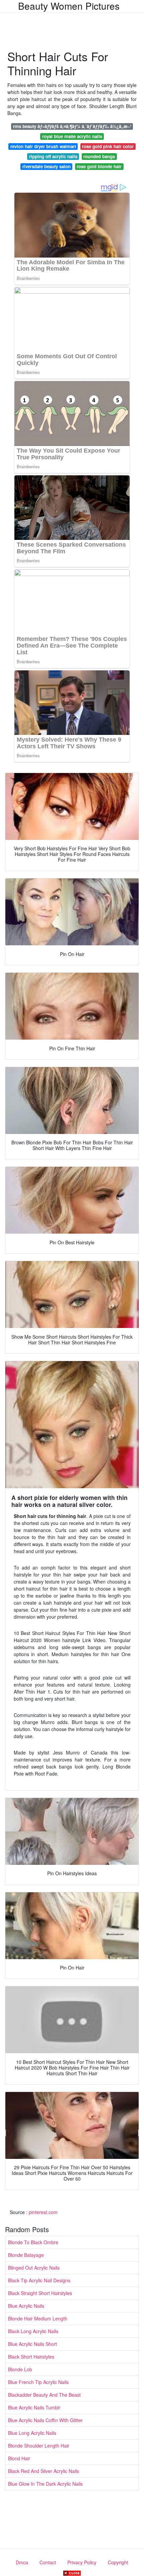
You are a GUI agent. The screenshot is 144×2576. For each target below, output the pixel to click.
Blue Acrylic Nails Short (32, 2344)
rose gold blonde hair (99, 166)
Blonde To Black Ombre (33, 2242)
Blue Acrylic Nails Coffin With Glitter (45, 2420)
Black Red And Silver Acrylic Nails (44, 2471)
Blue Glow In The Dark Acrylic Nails (45, 2484)
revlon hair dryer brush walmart (43, 146)
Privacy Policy (82, 2562)
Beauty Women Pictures (69, 6)
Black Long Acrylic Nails (33, 2331)
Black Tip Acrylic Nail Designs (39, 2280)
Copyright (118, 2562)
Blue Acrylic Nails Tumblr (34, 2407)
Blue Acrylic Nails (26, 2306)
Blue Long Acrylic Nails (32, 2433)
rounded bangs (99, 156)
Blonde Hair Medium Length (38, 2318)
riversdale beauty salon (47, 166)
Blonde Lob (20, 2369)
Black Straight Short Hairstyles (40, 2293)
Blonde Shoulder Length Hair (39, 2446)
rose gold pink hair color (108, 146)
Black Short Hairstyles (31, 2357)
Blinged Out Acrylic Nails (34, 2268)
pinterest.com (43, 2212)
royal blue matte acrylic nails (72, 136)
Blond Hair (19, 2458)
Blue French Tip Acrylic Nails (38, 2382)
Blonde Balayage (26, 2255)
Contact (48, 2562)
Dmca (22, 2562)
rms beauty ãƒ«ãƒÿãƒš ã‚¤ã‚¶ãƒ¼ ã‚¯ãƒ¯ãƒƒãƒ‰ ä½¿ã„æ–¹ (72, 126)
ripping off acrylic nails (53, 156)
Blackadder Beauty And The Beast (44, 2395)
